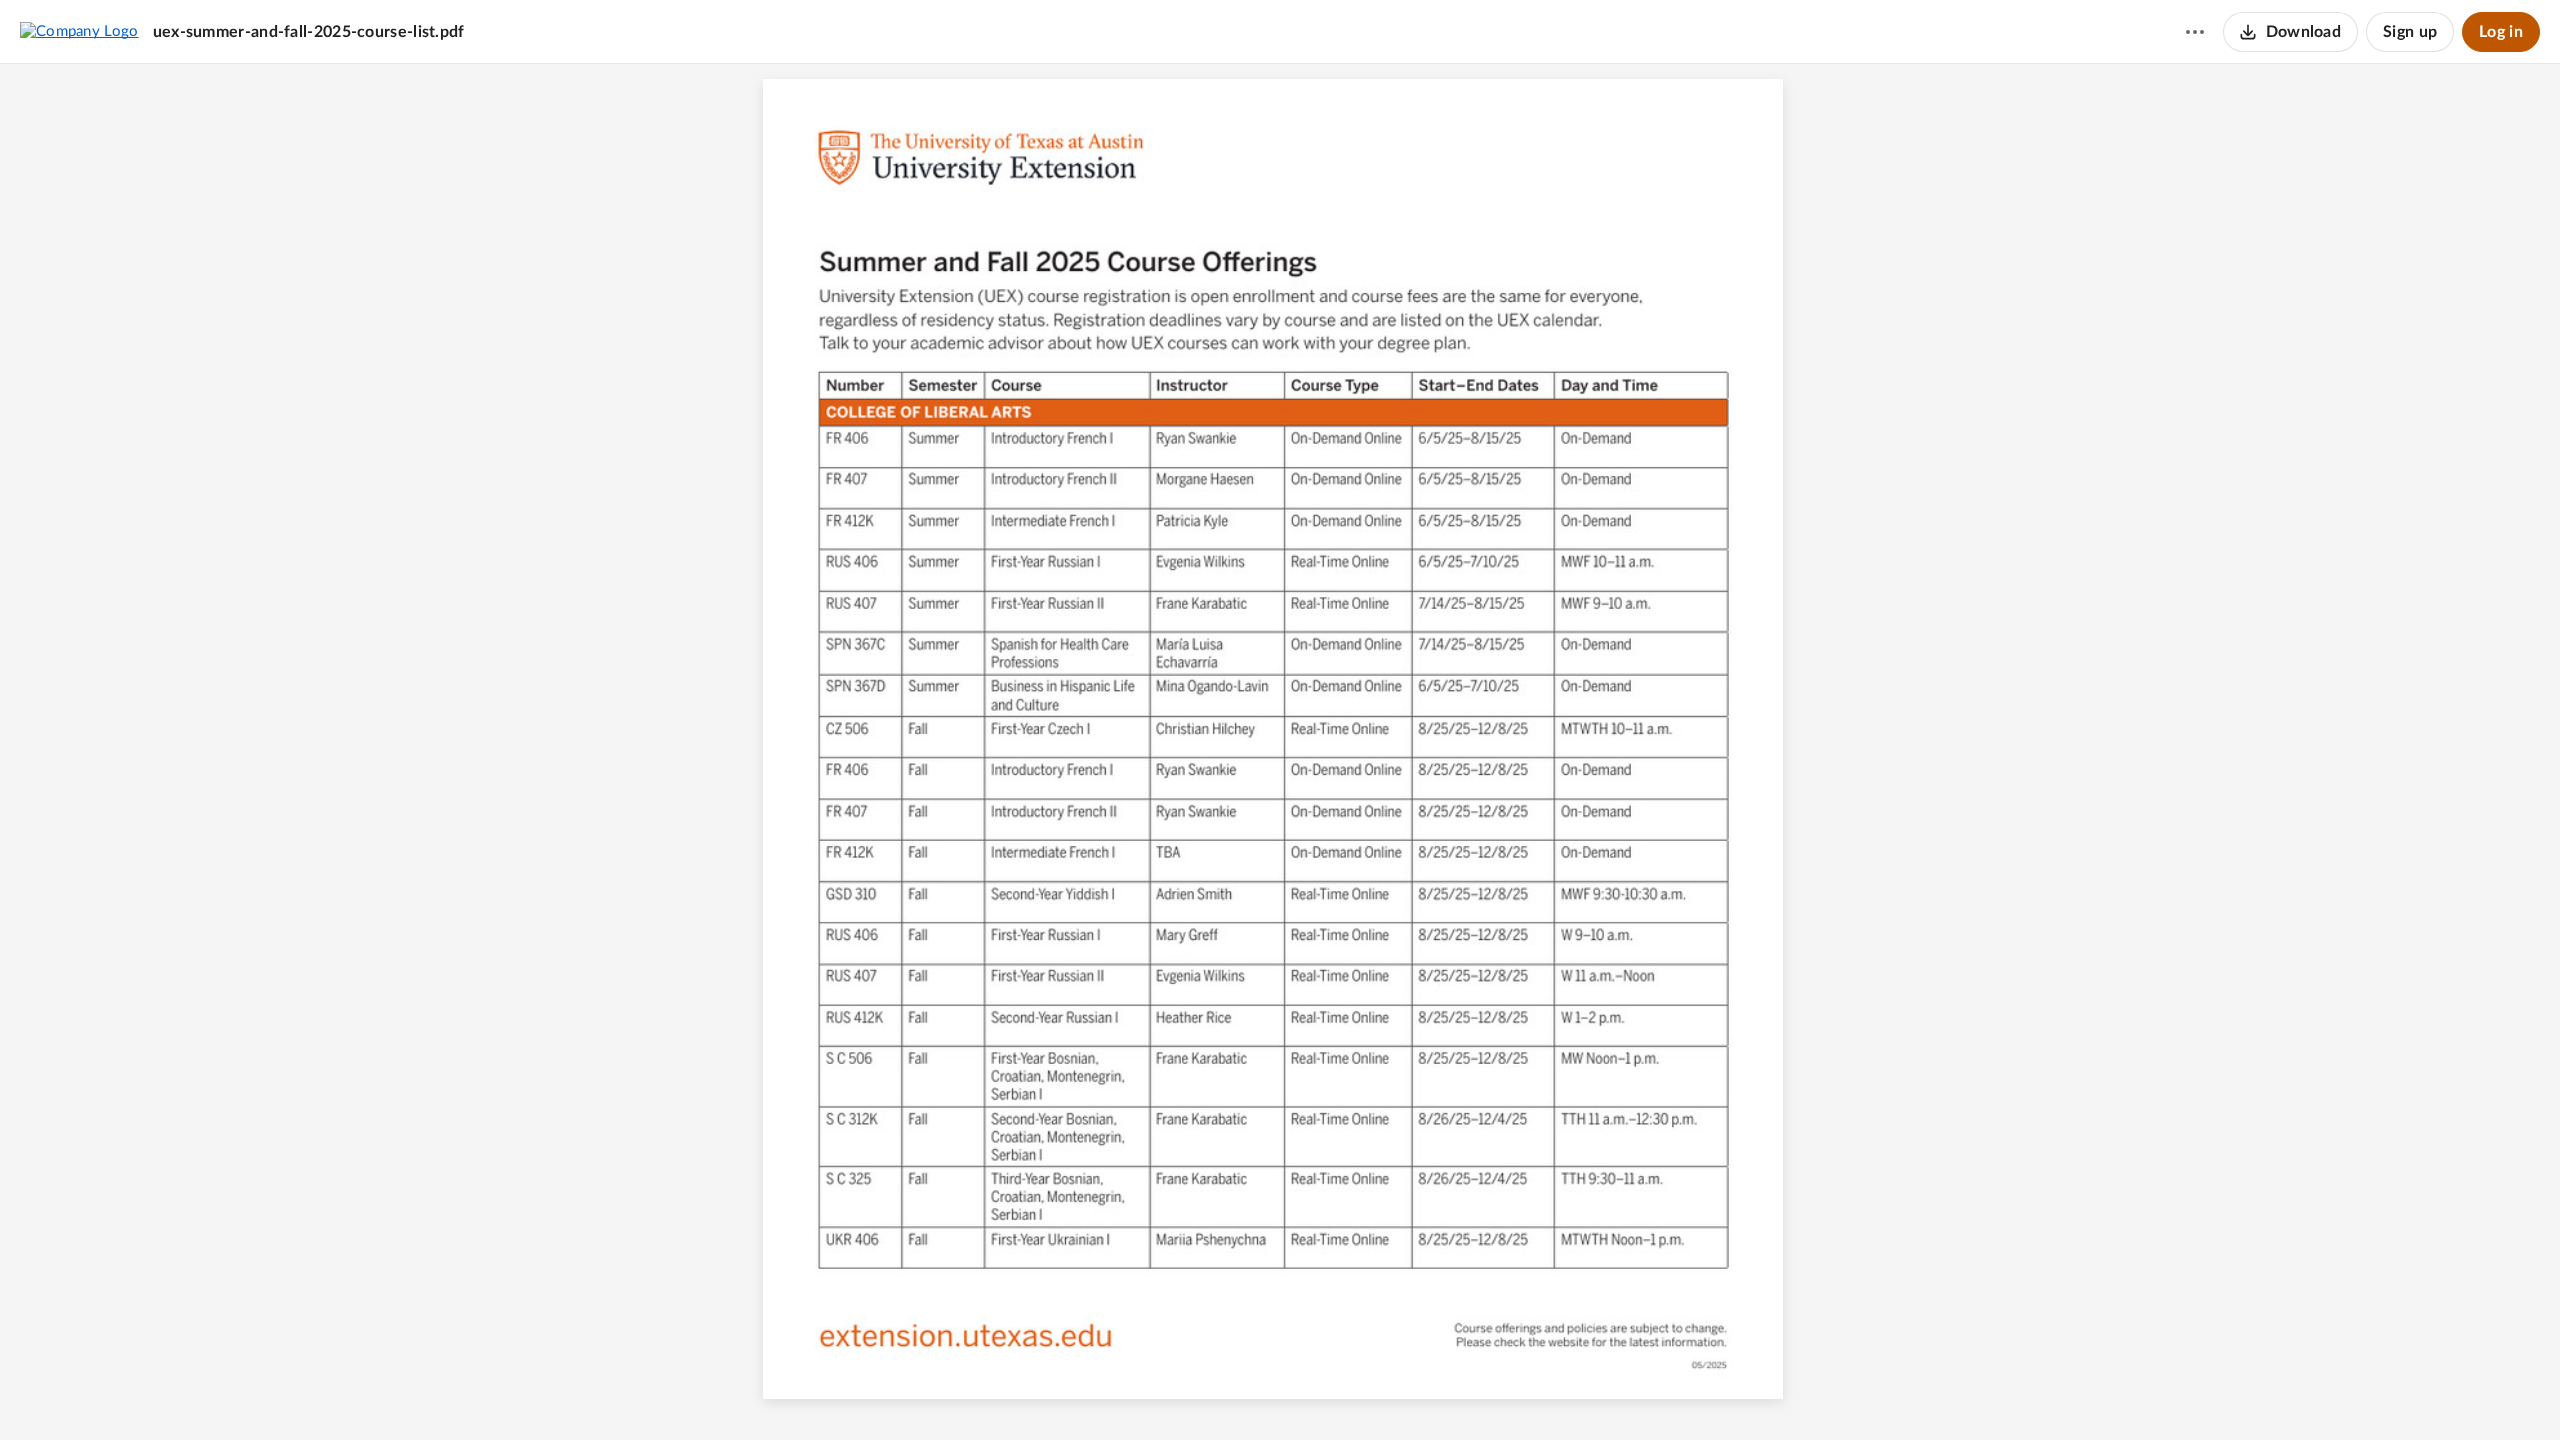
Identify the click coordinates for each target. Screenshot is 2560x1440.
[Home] (79, 31)
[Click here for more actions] (2195, 32)
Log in (2501, 32)
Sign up (2410, 32)
